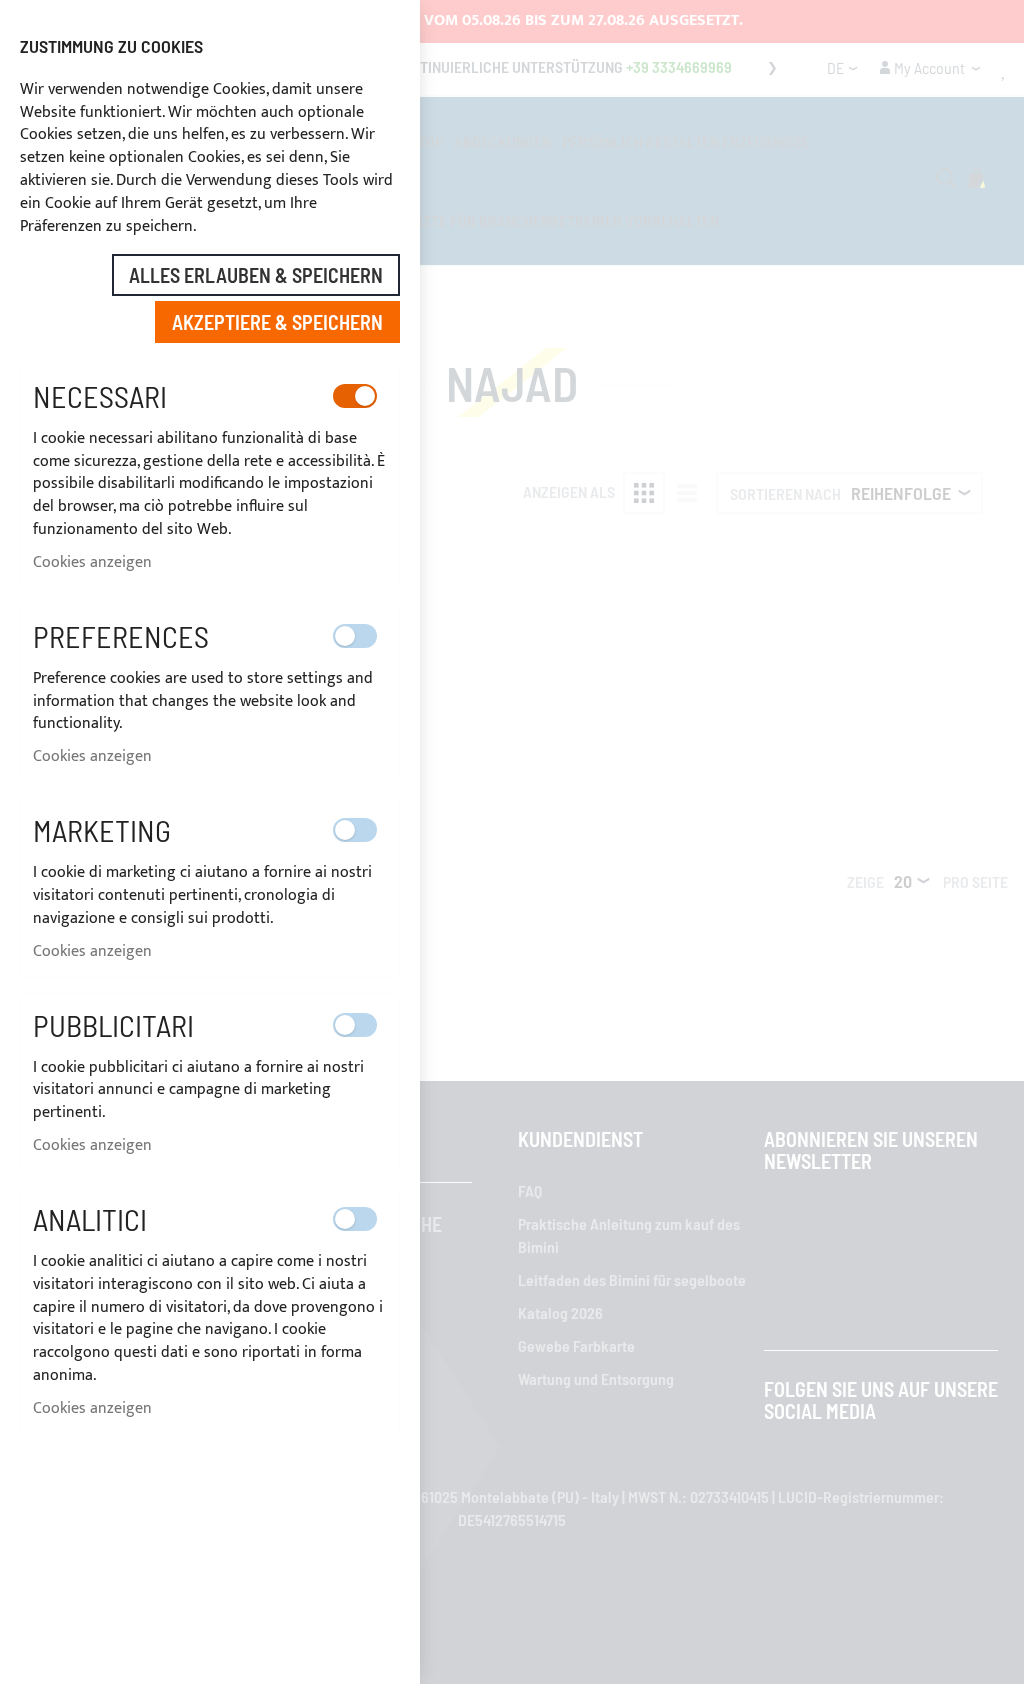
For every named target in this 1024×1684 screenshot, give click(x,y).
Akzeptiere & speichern (277, 322)
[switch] (355, 396)
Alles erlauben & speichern (256, 275)
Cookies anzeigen (92, 562)
